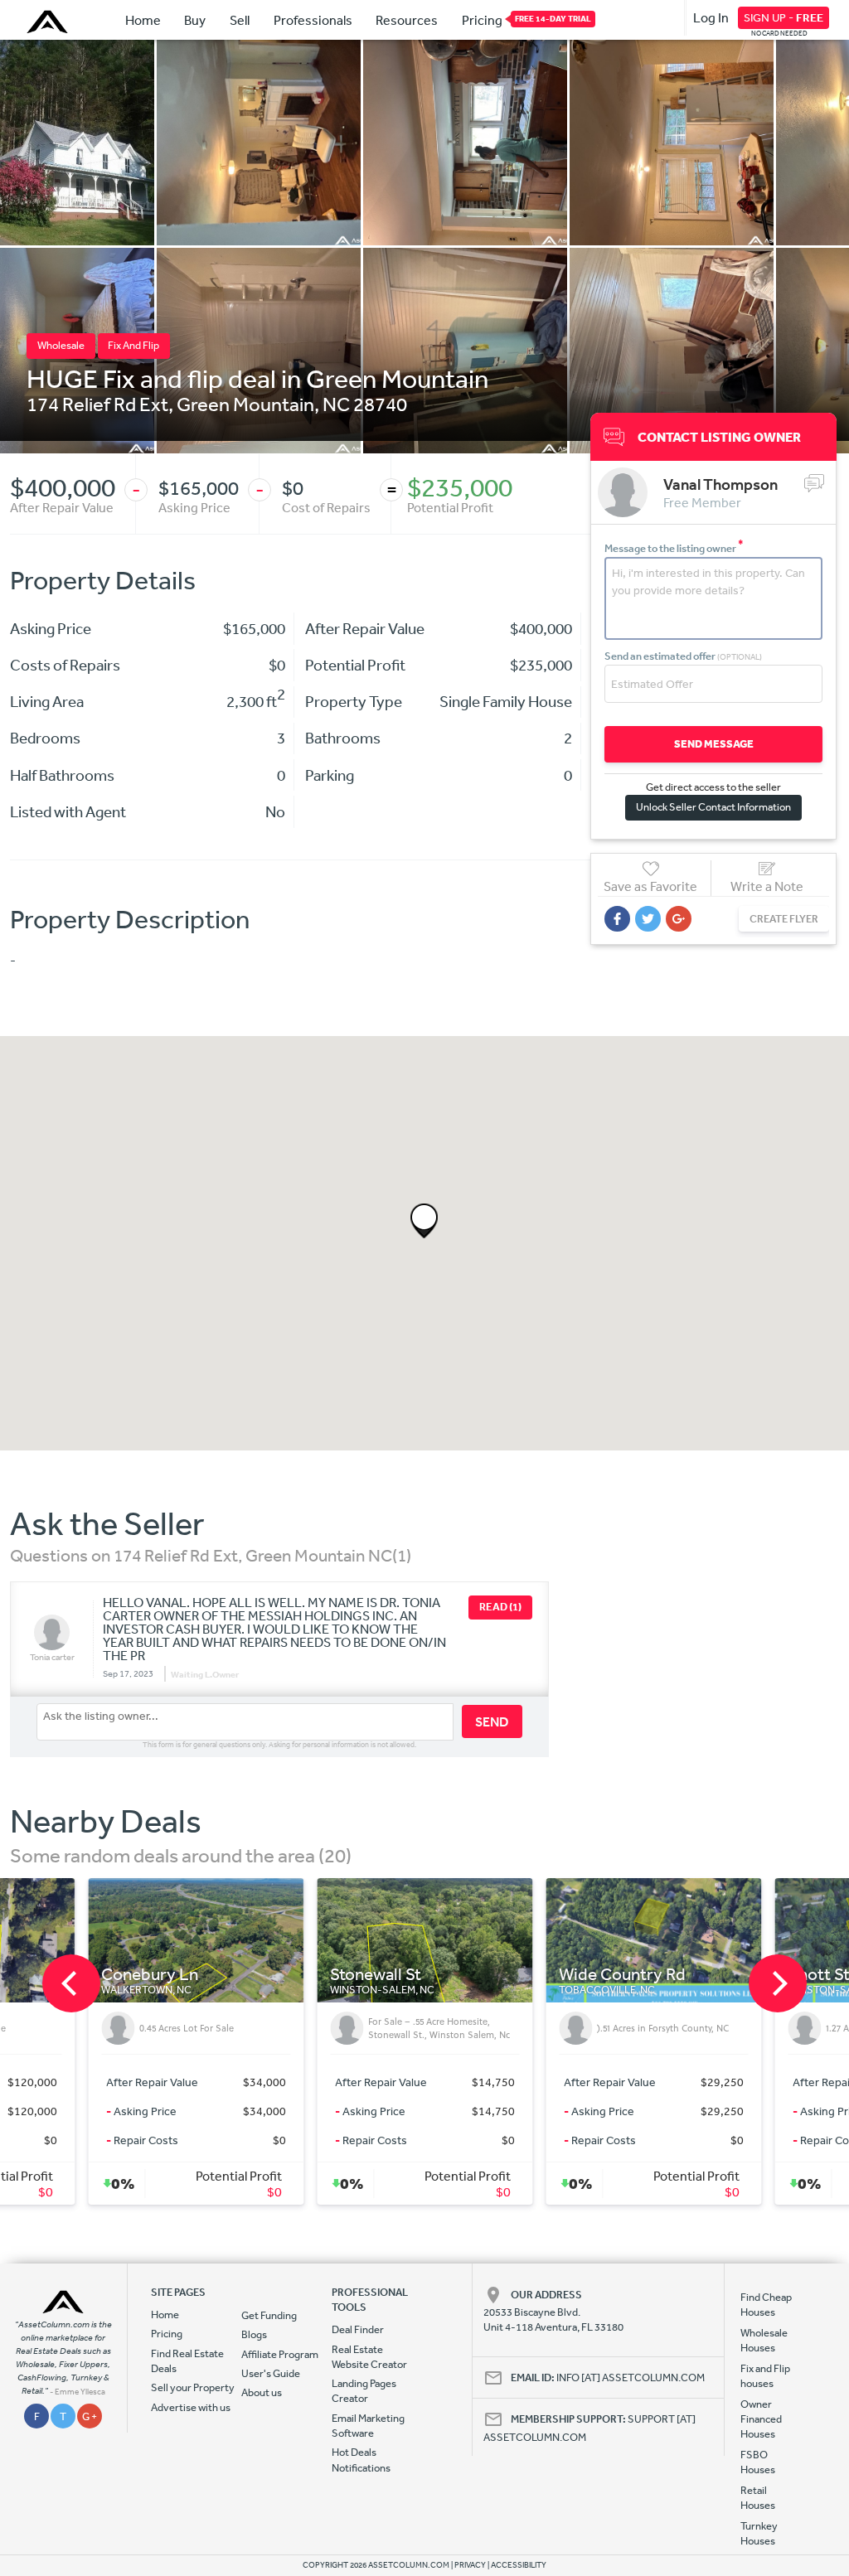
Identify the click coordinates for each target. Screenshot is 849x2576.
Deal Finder (358, 2329)
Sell (240, 20)
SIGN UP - (784, 17)
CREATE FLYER (784, 919)
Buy (195, 20)
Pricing (482, 20)
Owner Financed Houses (761, 2419)
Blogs (254, 2334)
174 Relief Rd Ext (97, 404)
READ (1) (500, 1607)
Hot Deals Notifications (361, 2460)
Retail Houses (758, 2498)
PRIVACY (470, 2565)
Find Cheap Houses (766, 2305)
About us (262, 2392)
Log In (711, 17)
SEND (492, 1721)
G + (90, 2416)
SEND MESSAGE (714, 744)
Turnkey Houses (759, 2533)
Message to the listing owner (674, 548)
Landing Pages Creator (364, 2391)
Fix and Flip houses (765, 2376)
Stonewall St (188, 1975)
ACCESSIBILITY (519, 2565)
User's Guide (271, 2373)
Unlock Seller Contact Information (713, 807)
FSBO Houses (758, 2462)
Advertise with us (191, 2407)
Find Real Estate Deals (187, 2361)
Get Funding (269, 2315)
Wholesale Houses (764, 2340)
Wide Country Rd (435, 1975)
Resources (407, 20)
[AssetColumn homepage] (49, 22)
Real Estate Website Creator (369, 2357)
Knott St (631, 1975)
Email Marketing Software (368, 2426)
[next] (778, 1983)
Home (143, 20)
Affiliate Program (280, 2354)
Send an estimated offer (683, 656)
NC (336, 404)
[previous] (71, 1983)
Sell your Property (193, 2387)
